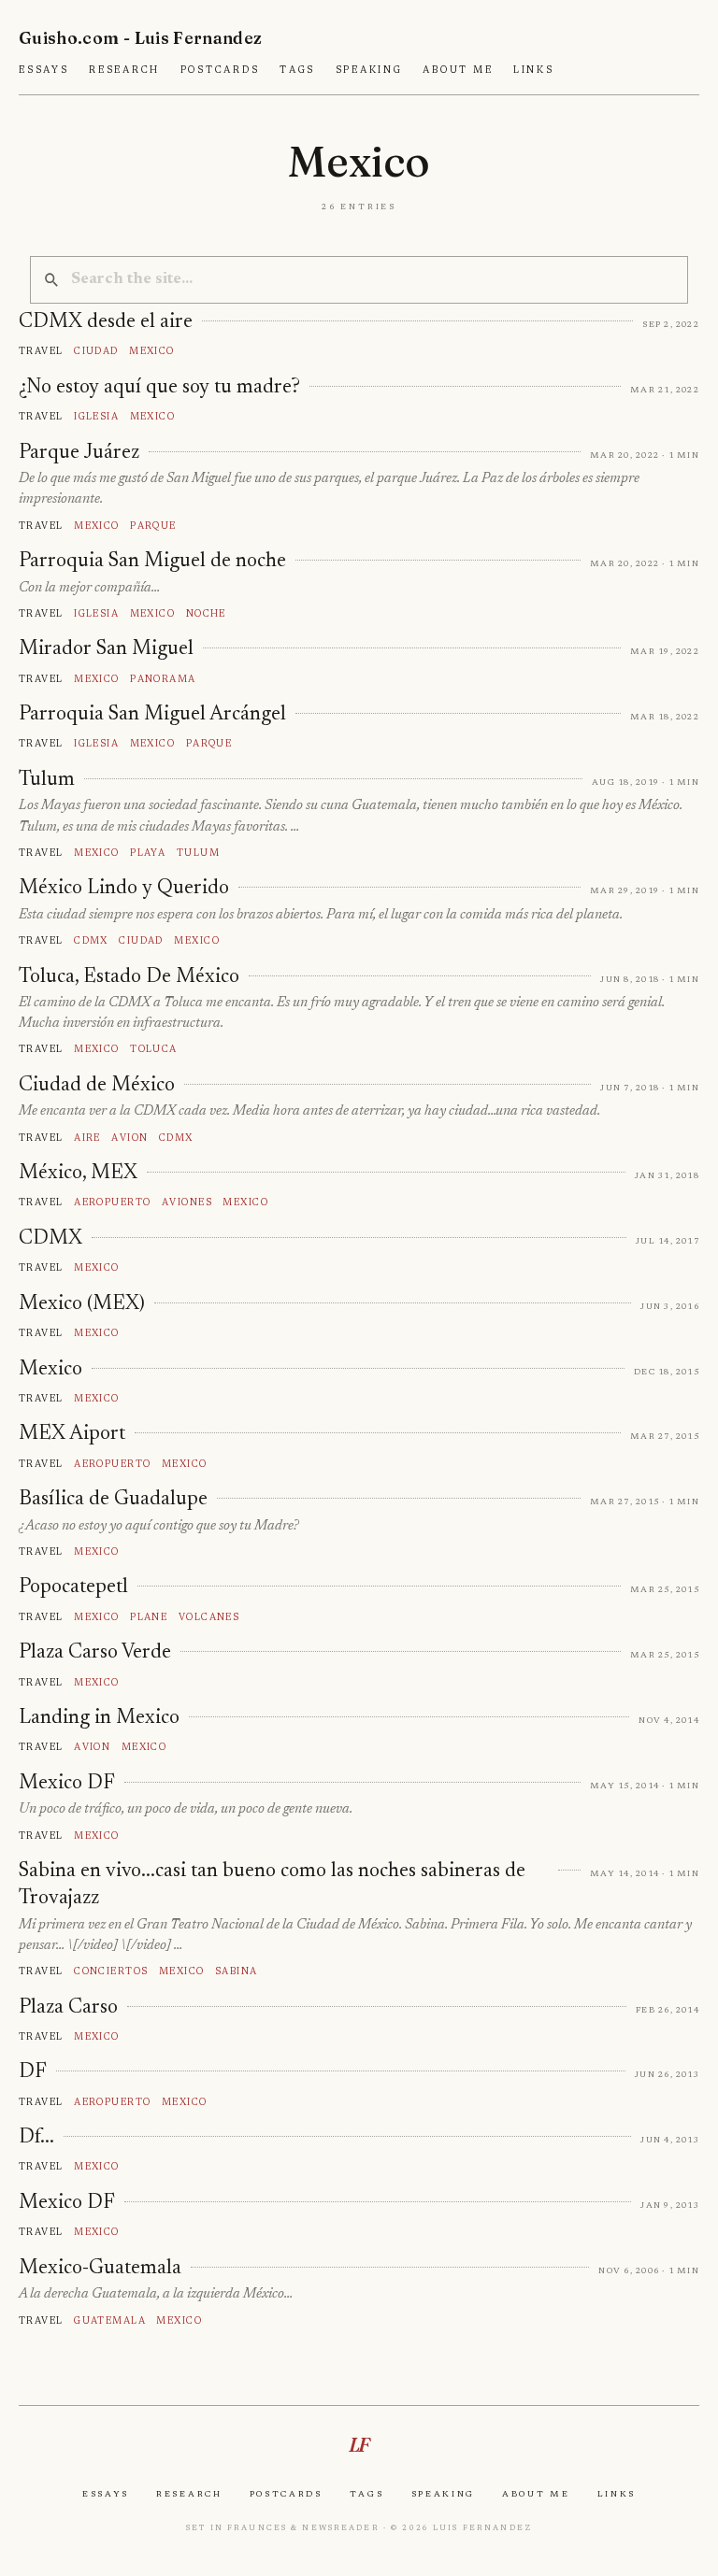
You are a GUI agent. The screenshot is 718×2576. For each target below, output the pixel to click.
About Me (458, 70)
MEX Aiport (72, 1434)
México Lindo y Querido (124, 889)
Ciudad (96, 351)
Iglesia (96, 416)
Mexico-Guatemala (100, 2269)
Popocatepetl (73, 1587)
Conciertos (111, 1971)
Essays (44, 70)
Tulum (47, 780)
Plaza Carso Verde (95, 1653)
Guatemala (110, 2320)
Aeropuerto (113, 1202)
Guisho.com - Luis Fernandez (141, 38)
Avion (129, 1138)
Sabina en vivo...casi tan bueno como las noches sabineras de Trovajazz (272, 1885)
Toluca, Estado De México (129, 977)
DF (33, 2072)
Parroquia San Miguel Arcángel (152, 715)
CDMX (50, 1239)
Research (124, 70)
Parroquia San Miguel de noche (152, 562)
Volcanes (209, 1617)
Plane (149, 1617)
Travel (41, 351)
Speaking (369, 70)
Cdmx (91, 940)
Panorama (163, 679)
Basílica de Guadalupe (113, 1500)
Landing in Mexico (99, 1718)
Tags (297, 70)
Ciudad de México (97, 1086)
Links (534, 70)
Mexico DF (67, 1784)
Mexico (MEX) (82, 1304)
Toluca (154, 1049)
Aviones (187, 1202)
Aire (87, 1138)
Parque (153, 526)
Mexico (152, 351)
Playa (148, 853)
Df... (36, 2138)
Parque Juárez (79, 453)
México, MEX (78, 1174)
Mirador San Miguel (106, 649)
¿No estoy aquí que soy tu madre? (159, 388)
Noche (206, 613)
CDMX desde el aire (106, 322)
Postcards (220, 70)
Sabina (237, 1971)
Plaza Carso (68, 2008)
